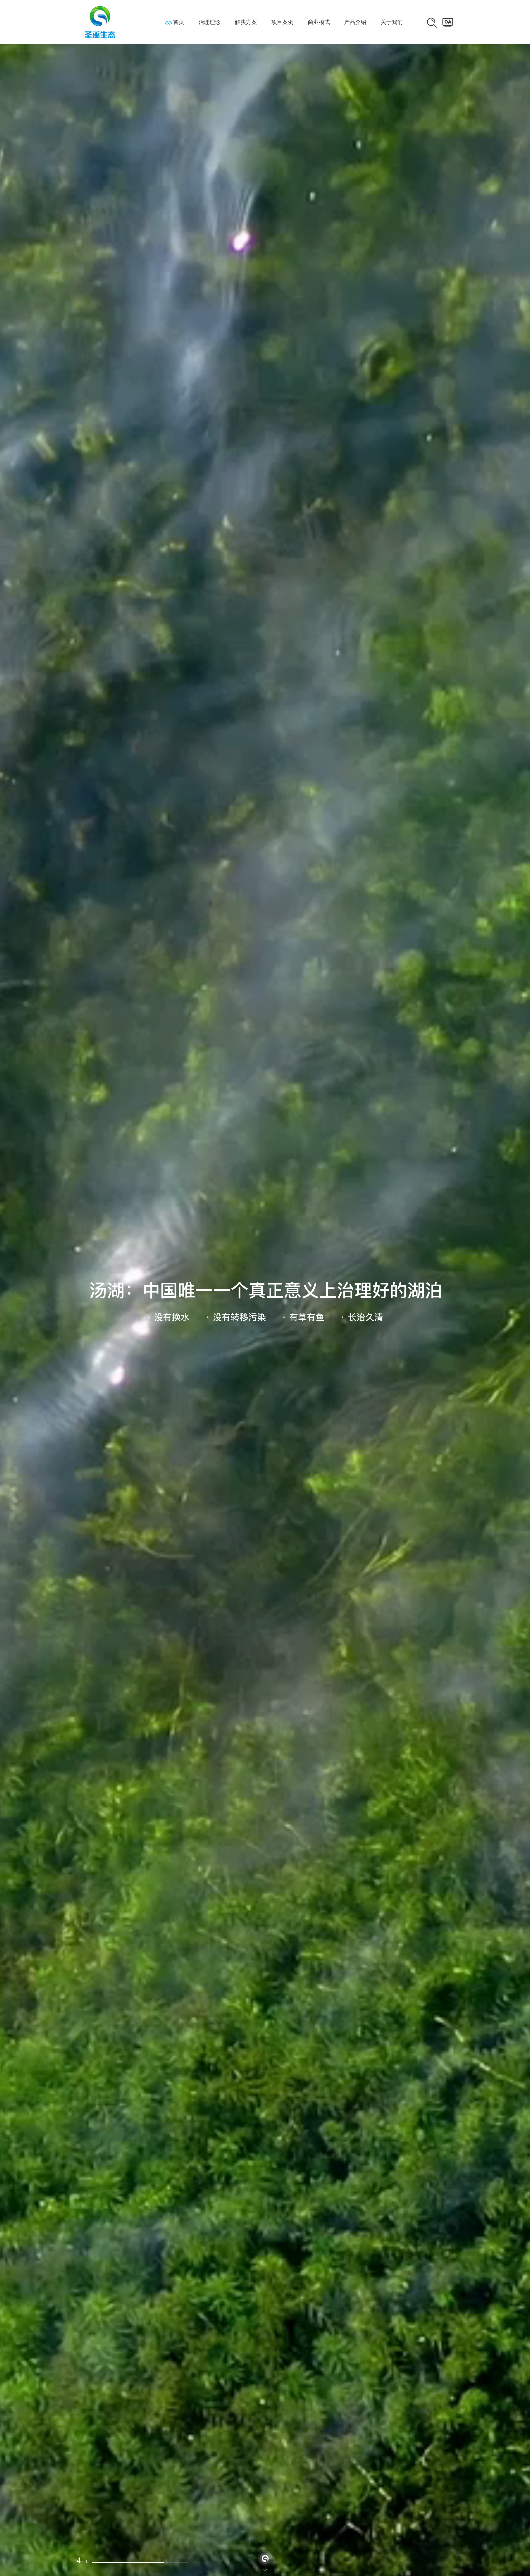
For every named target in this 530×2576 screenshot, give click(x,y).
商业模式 (319, 22)
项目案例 (282, 22)
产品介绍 (355, 22)
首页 (179, 22)
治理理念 (210, 22)
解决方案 (246, 22)
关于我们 (392, 22)
